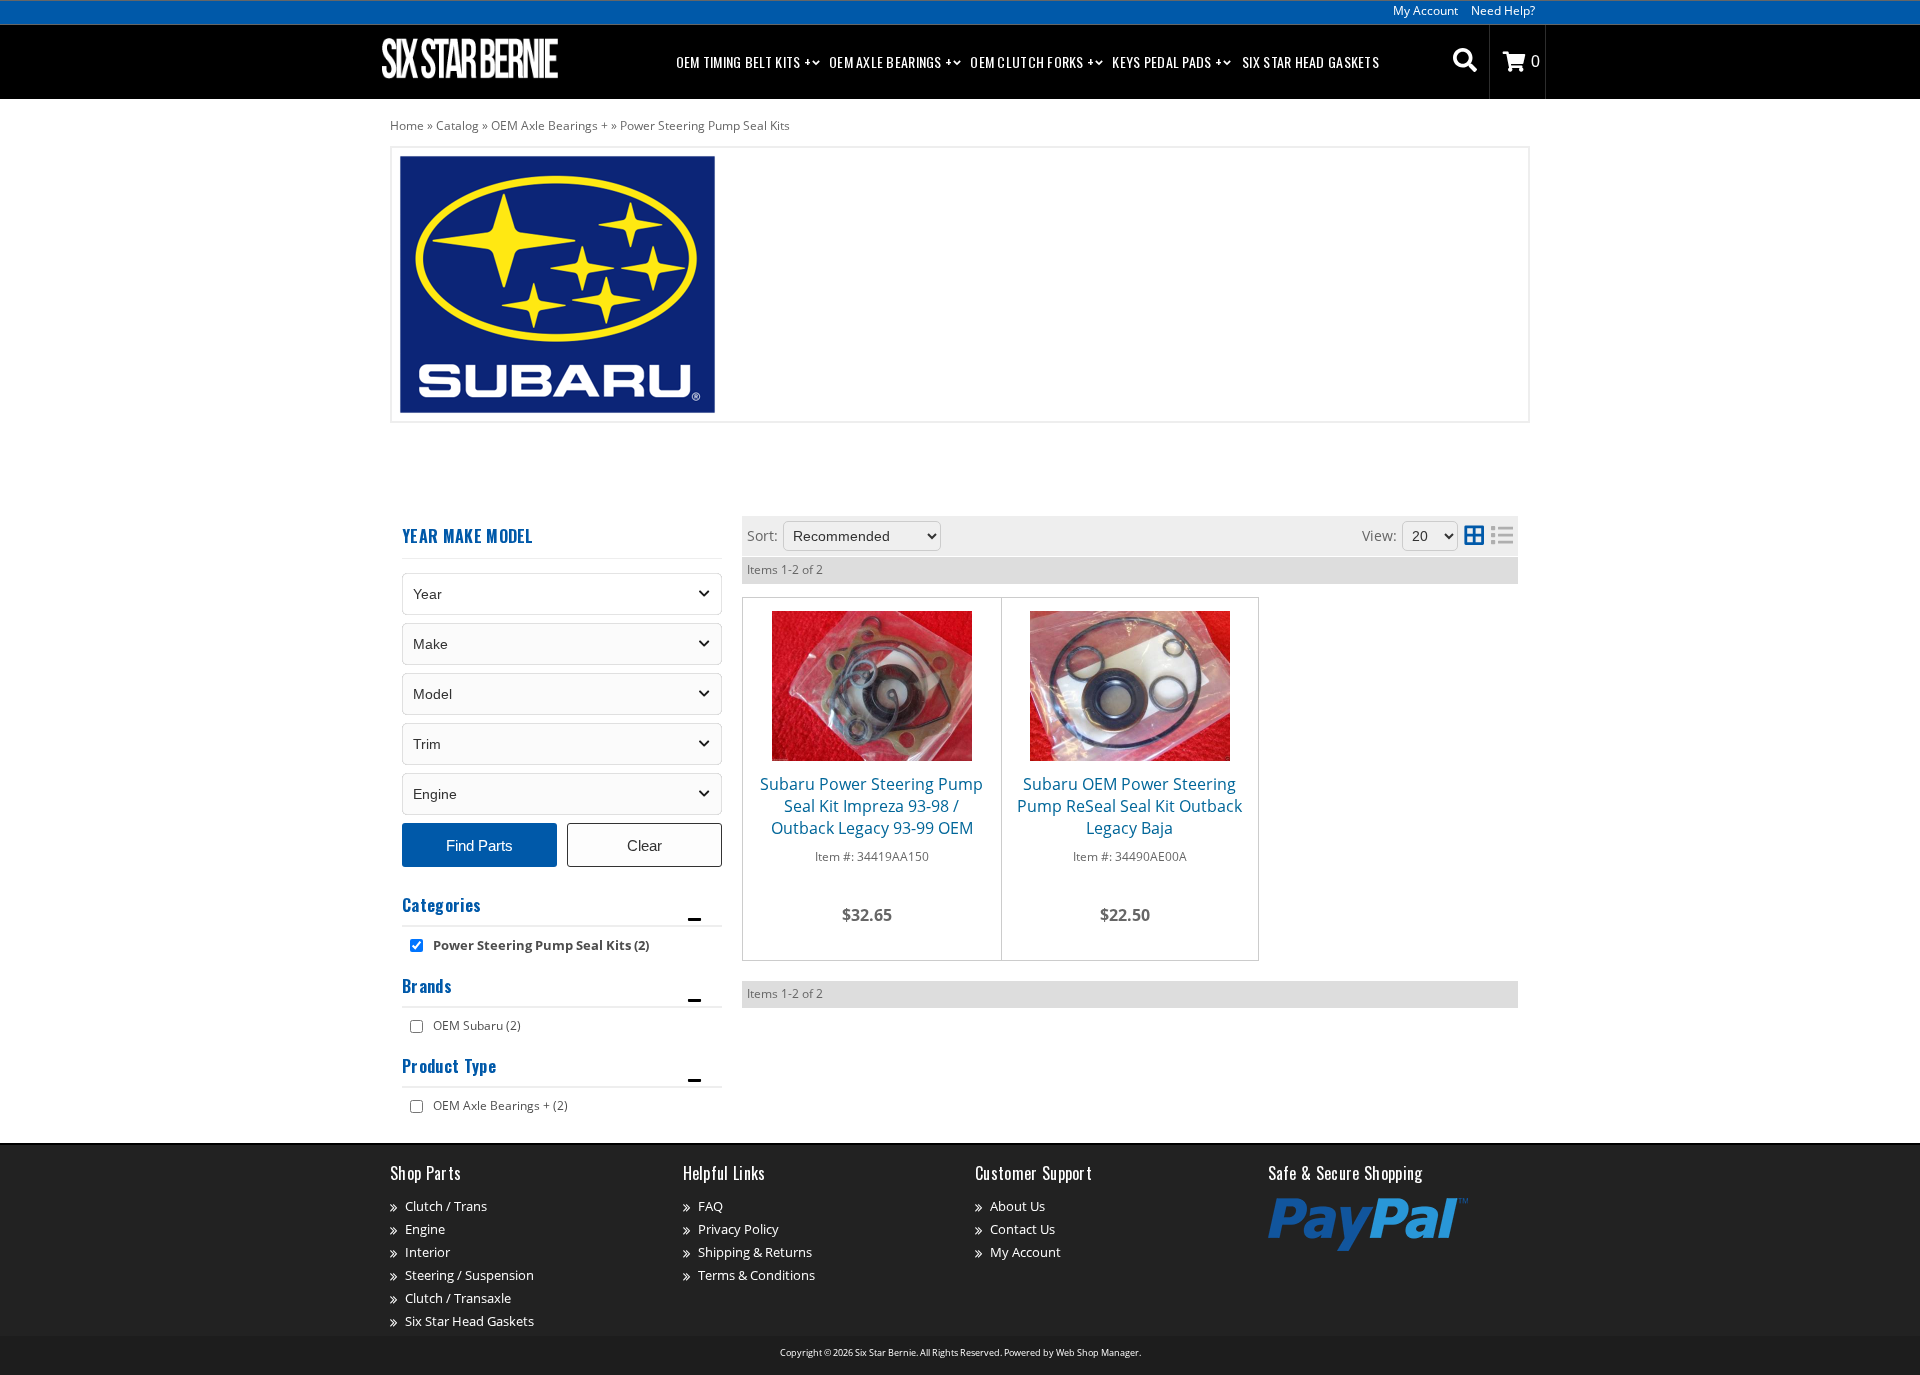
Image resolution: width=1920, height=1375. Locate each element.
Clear (644, 845)
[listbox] (562, 594)
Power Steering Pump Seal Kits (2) (541, 945)
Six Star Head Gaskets (1310, 61)
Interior (427, 1252)
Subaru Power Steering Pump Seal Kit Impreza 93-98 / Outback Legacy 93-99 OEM (871, 806)
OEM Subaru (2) (477, 1025)
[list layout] (1502, 536)
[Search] (1465, 62)
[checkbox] (416, 945)
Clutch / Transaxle (458, 1298)
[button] (1465, 62)
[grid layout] (1474, 536)
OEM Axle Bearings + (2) (500, 1105)
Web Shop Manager (1097, 1352)
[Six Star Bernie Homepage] (468, 57)
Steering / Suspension (469, 1275)
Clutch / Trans (446, 1206)
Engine (425, 1229)
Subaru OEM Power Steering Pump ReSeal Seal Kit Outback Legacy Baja (1129, 806)
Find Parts (479, 845)
